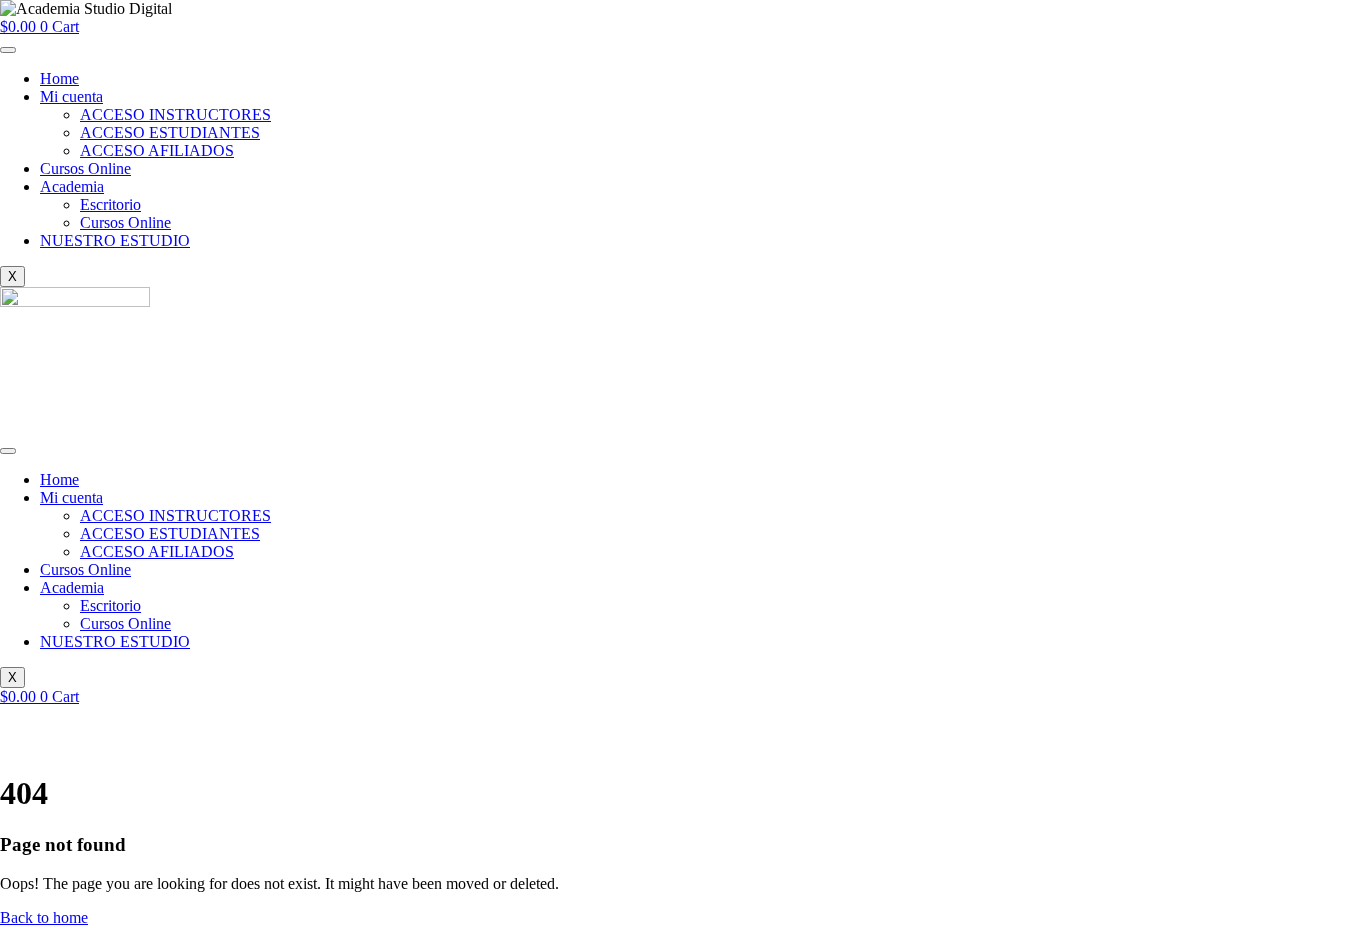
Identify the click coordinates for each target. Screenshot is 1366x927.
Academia (72, 186)
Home (59, 78)
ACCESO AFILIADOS (157, 150)
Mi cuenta (71, 96)
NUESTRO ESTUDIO (115, 240)
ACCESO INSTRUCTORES (175, 114)
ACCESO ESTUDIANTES (170, 132)
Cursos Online (85, 168)
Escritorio (110, 204)
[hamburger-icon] (8, 50)
